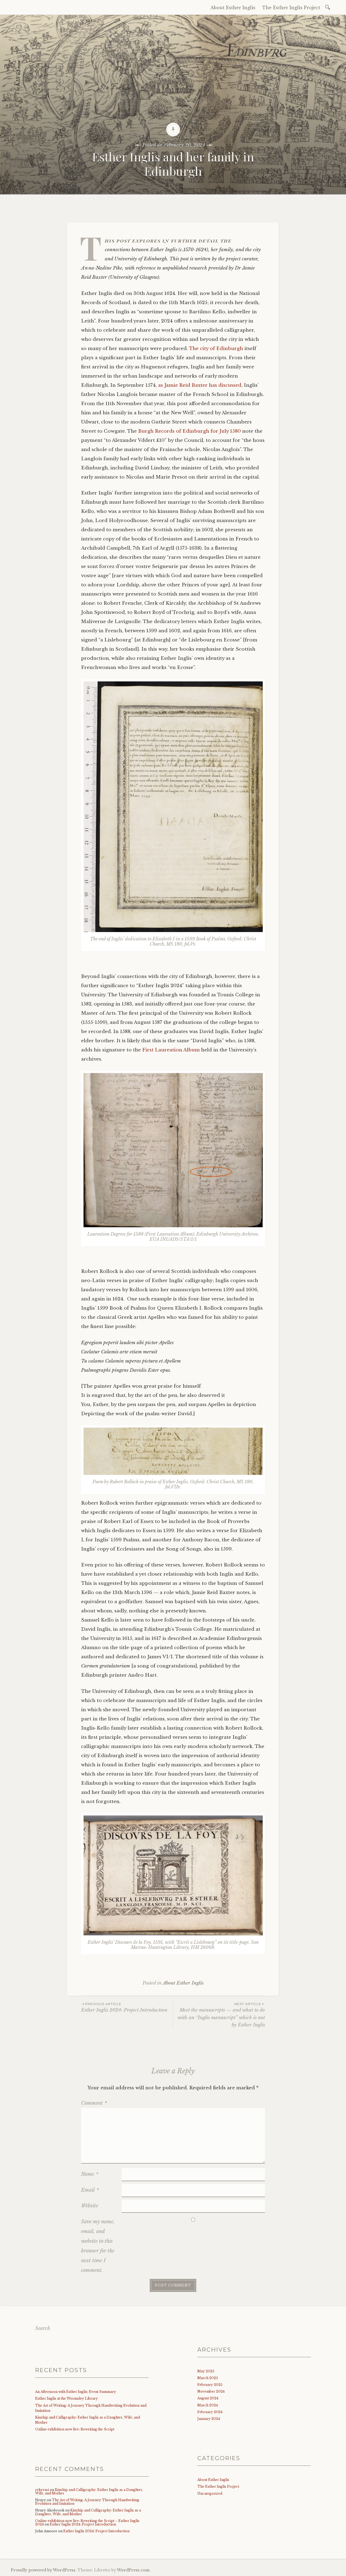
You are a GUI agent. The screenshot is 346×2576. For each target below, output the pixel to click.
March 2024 (208, 2405)
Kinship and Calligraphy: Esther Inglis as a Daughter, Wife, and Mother (89, 2491)
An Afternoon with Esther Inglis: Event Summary (76, 2392)
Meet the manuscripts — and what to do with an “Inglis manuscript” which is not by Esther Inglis (221, 2015)
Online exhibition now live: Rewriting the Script (75, 2429)
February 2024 (210, 2412)
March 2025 (208, 2378)
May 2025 (206, 2371)
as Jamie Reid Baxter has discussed (200, 385)
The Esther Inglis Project (291, 8)
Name (90, 2174)
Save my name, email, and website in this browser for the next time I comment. (98, 2246)
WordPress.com (133, 2570)
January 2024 (209, 2419)
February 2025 (210, 2385)
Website (90, 2206)
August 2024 (208, 2398)
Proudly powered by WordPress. (44, 2570)
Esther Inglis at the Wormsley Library (66, 2398)
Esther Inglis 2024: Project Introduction (124, 2007)
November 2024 (211, 2391)
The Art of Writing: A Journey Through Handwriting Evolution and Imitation (87, 2502)
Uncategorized (210, 2493)
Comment (94, 2103)
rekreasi (42, 2490)
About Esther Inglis (233, 8)
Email (90, 2190)
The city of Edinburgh (216, 349)
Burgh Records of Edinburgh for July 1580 (189, 431)
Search (43, 2328)
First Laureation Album (171, 1050)
